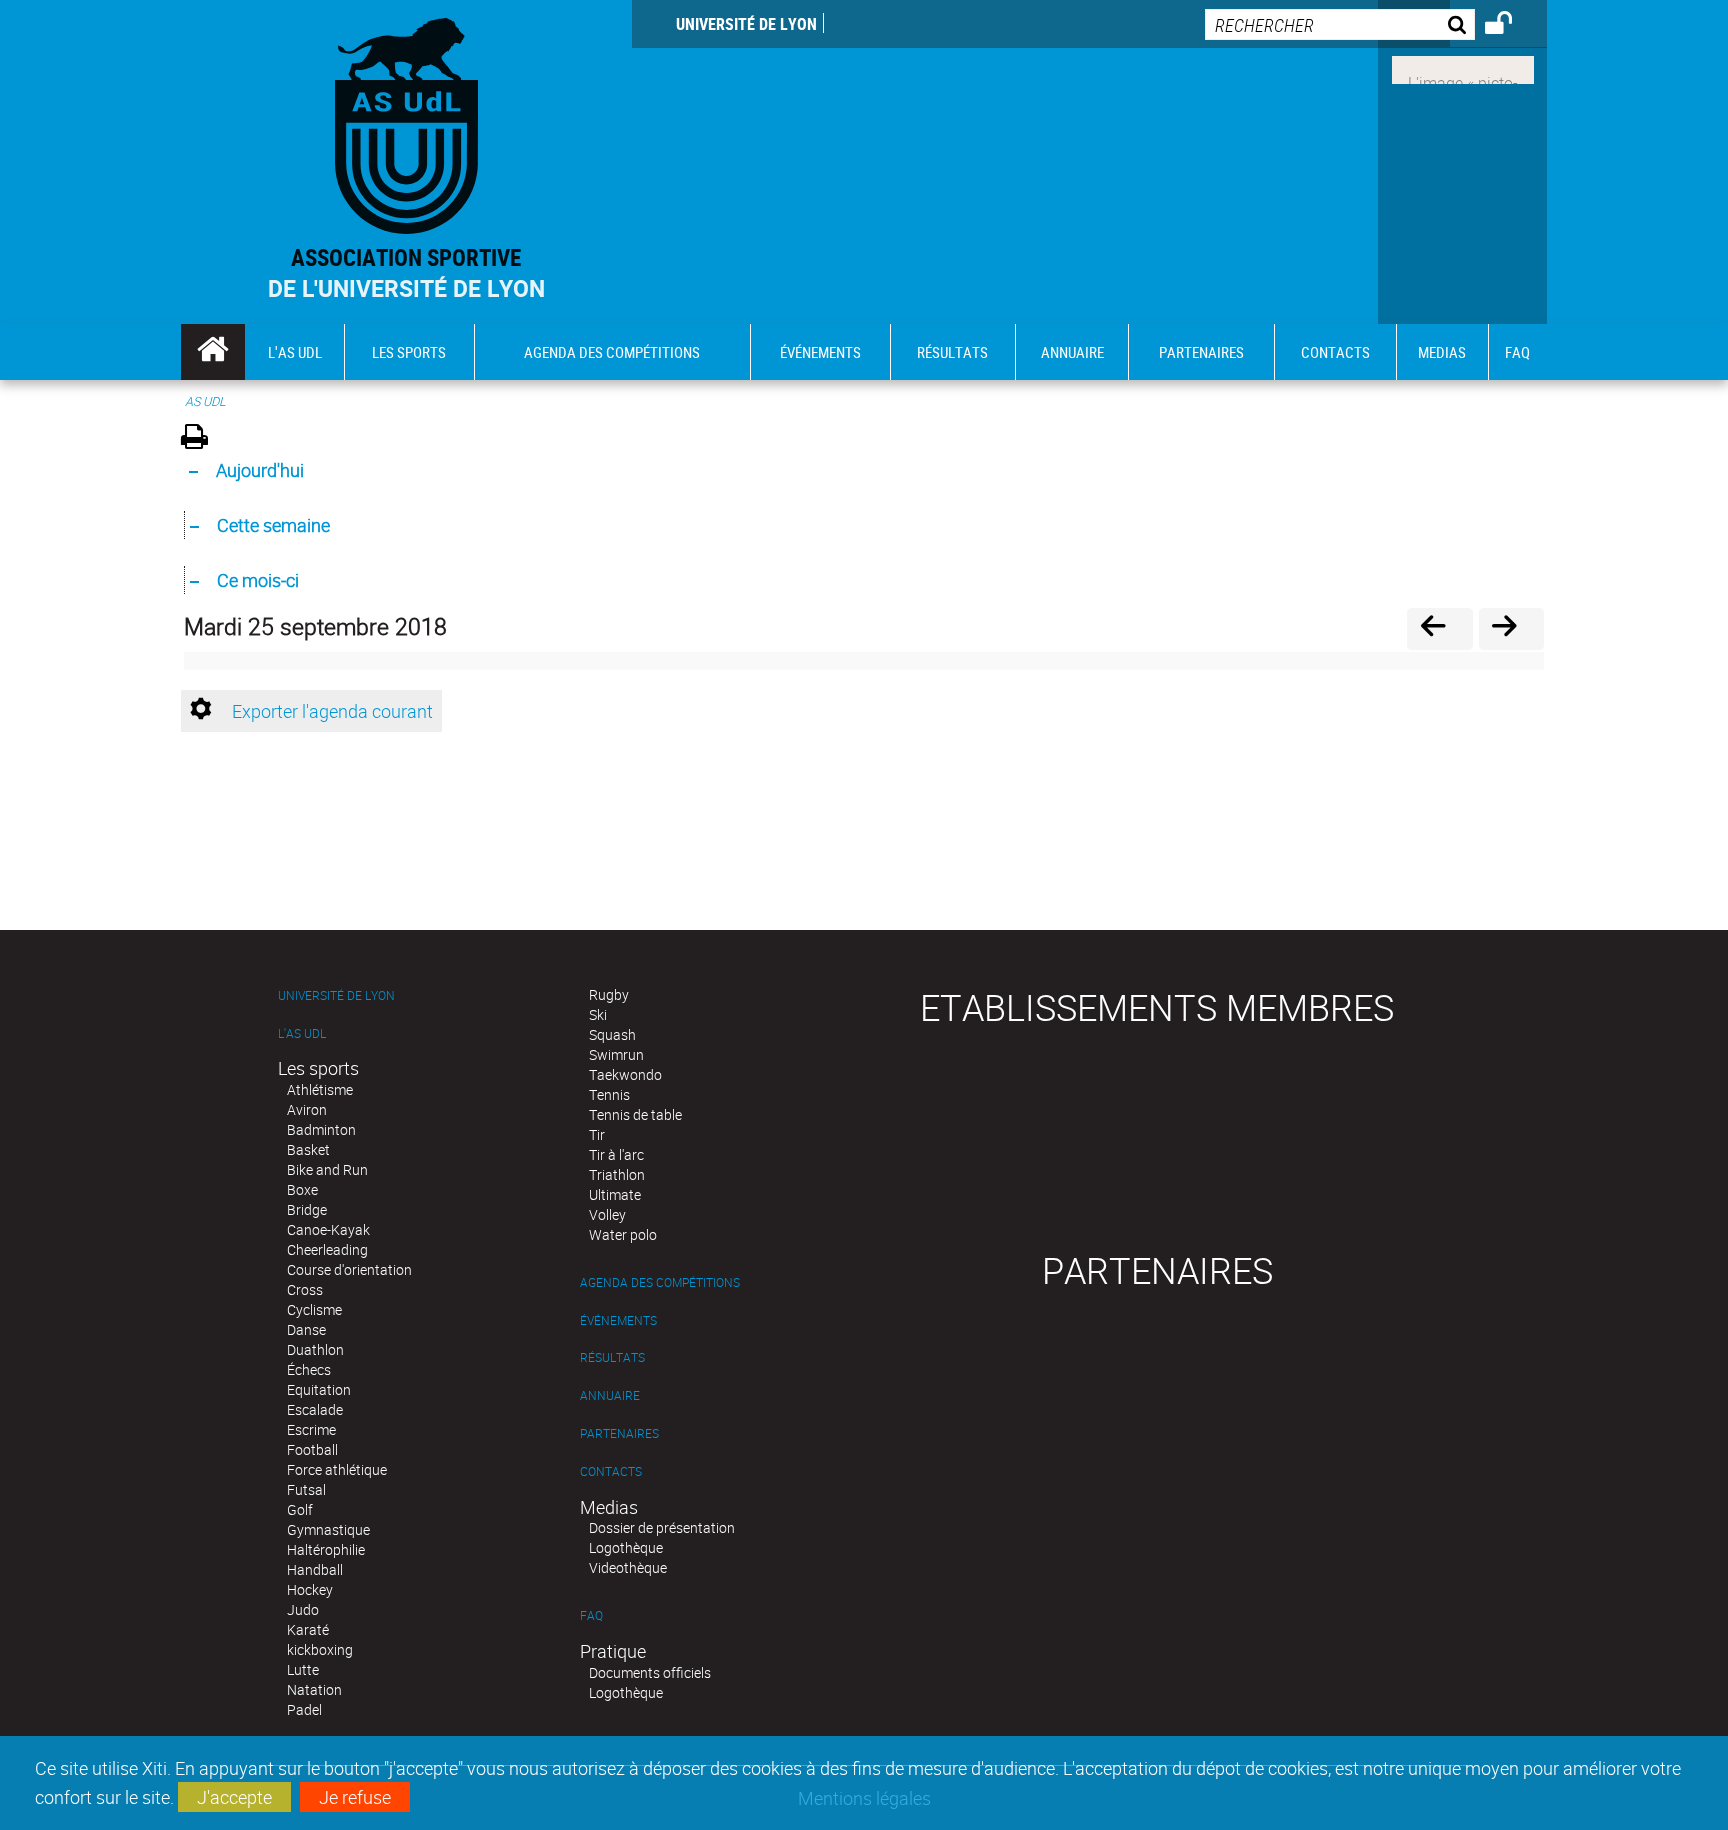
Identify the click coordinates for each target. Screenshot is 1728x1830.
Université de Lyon (746, 24)
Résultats (612, 1357)
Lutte (303, 1669)
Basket (308, 1149)
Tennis (609, 1094)
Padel (304, 1709)
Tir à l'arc (616, 1154)
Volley (607, 1214)
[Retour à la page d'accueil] (406, 121)
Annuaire (610, 1395)
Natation (314, 1689)
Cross (305, 1289)
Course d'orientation (349, 1269)
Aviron (307, 1109)
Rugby (609, 994)
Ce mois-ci (258, 580)
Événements (618, 1320)
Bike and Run (327, 1169)
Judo (303, 1609)
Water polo (623, 1234)
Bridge (307, 1209)
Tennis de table (635, 1114)
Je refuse (355, 1797)
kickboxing (320, 1649)
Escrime (311, 1429)
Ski (598, 1014)
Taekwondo (625, 1074)
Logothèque (626, 1547)
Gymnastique (328, 1529)
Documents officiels (650, 1672)
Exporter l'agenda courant (332, 711)
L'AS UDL (302, 1033)
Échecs (309, 1369)
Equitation (319, 1389)
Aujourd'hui (260, 470)
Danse (306, 1329)
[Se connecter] (1511, 26)
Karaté (308, 1629)
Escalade (315, 1409)
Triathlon (617, 1174)
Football (312, 1449)
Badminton (321, 1129)
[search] (1340, 24)
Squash (612, 1034)
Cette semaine (273, 525)
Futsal (306, 1489)
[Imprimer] (201, 439)
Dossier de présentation (662, 1527)
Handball (315, 1569)
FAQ (591, 1615)
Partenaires (619, 1433)
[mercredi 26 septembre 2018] (1511, 628)
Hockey (310, 1589)
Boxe (302, 1189)
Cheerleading (327, 1249)
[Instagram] (1463, 68)
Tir (597, 1134)
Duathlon (315, 1349)
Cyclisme (314, 1309)
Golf (300, 1509)
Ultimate (615, 1194)
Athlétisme (320, 1089)
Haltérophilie (326, 1549)
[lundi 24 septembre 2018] (1439, 628)
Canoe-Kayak (328, 1229)
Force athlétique (337, 1469)
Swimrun (616, 1054)
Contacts (611, 1471)
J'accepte (234, 1797)
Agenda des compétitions (660, 1282)
